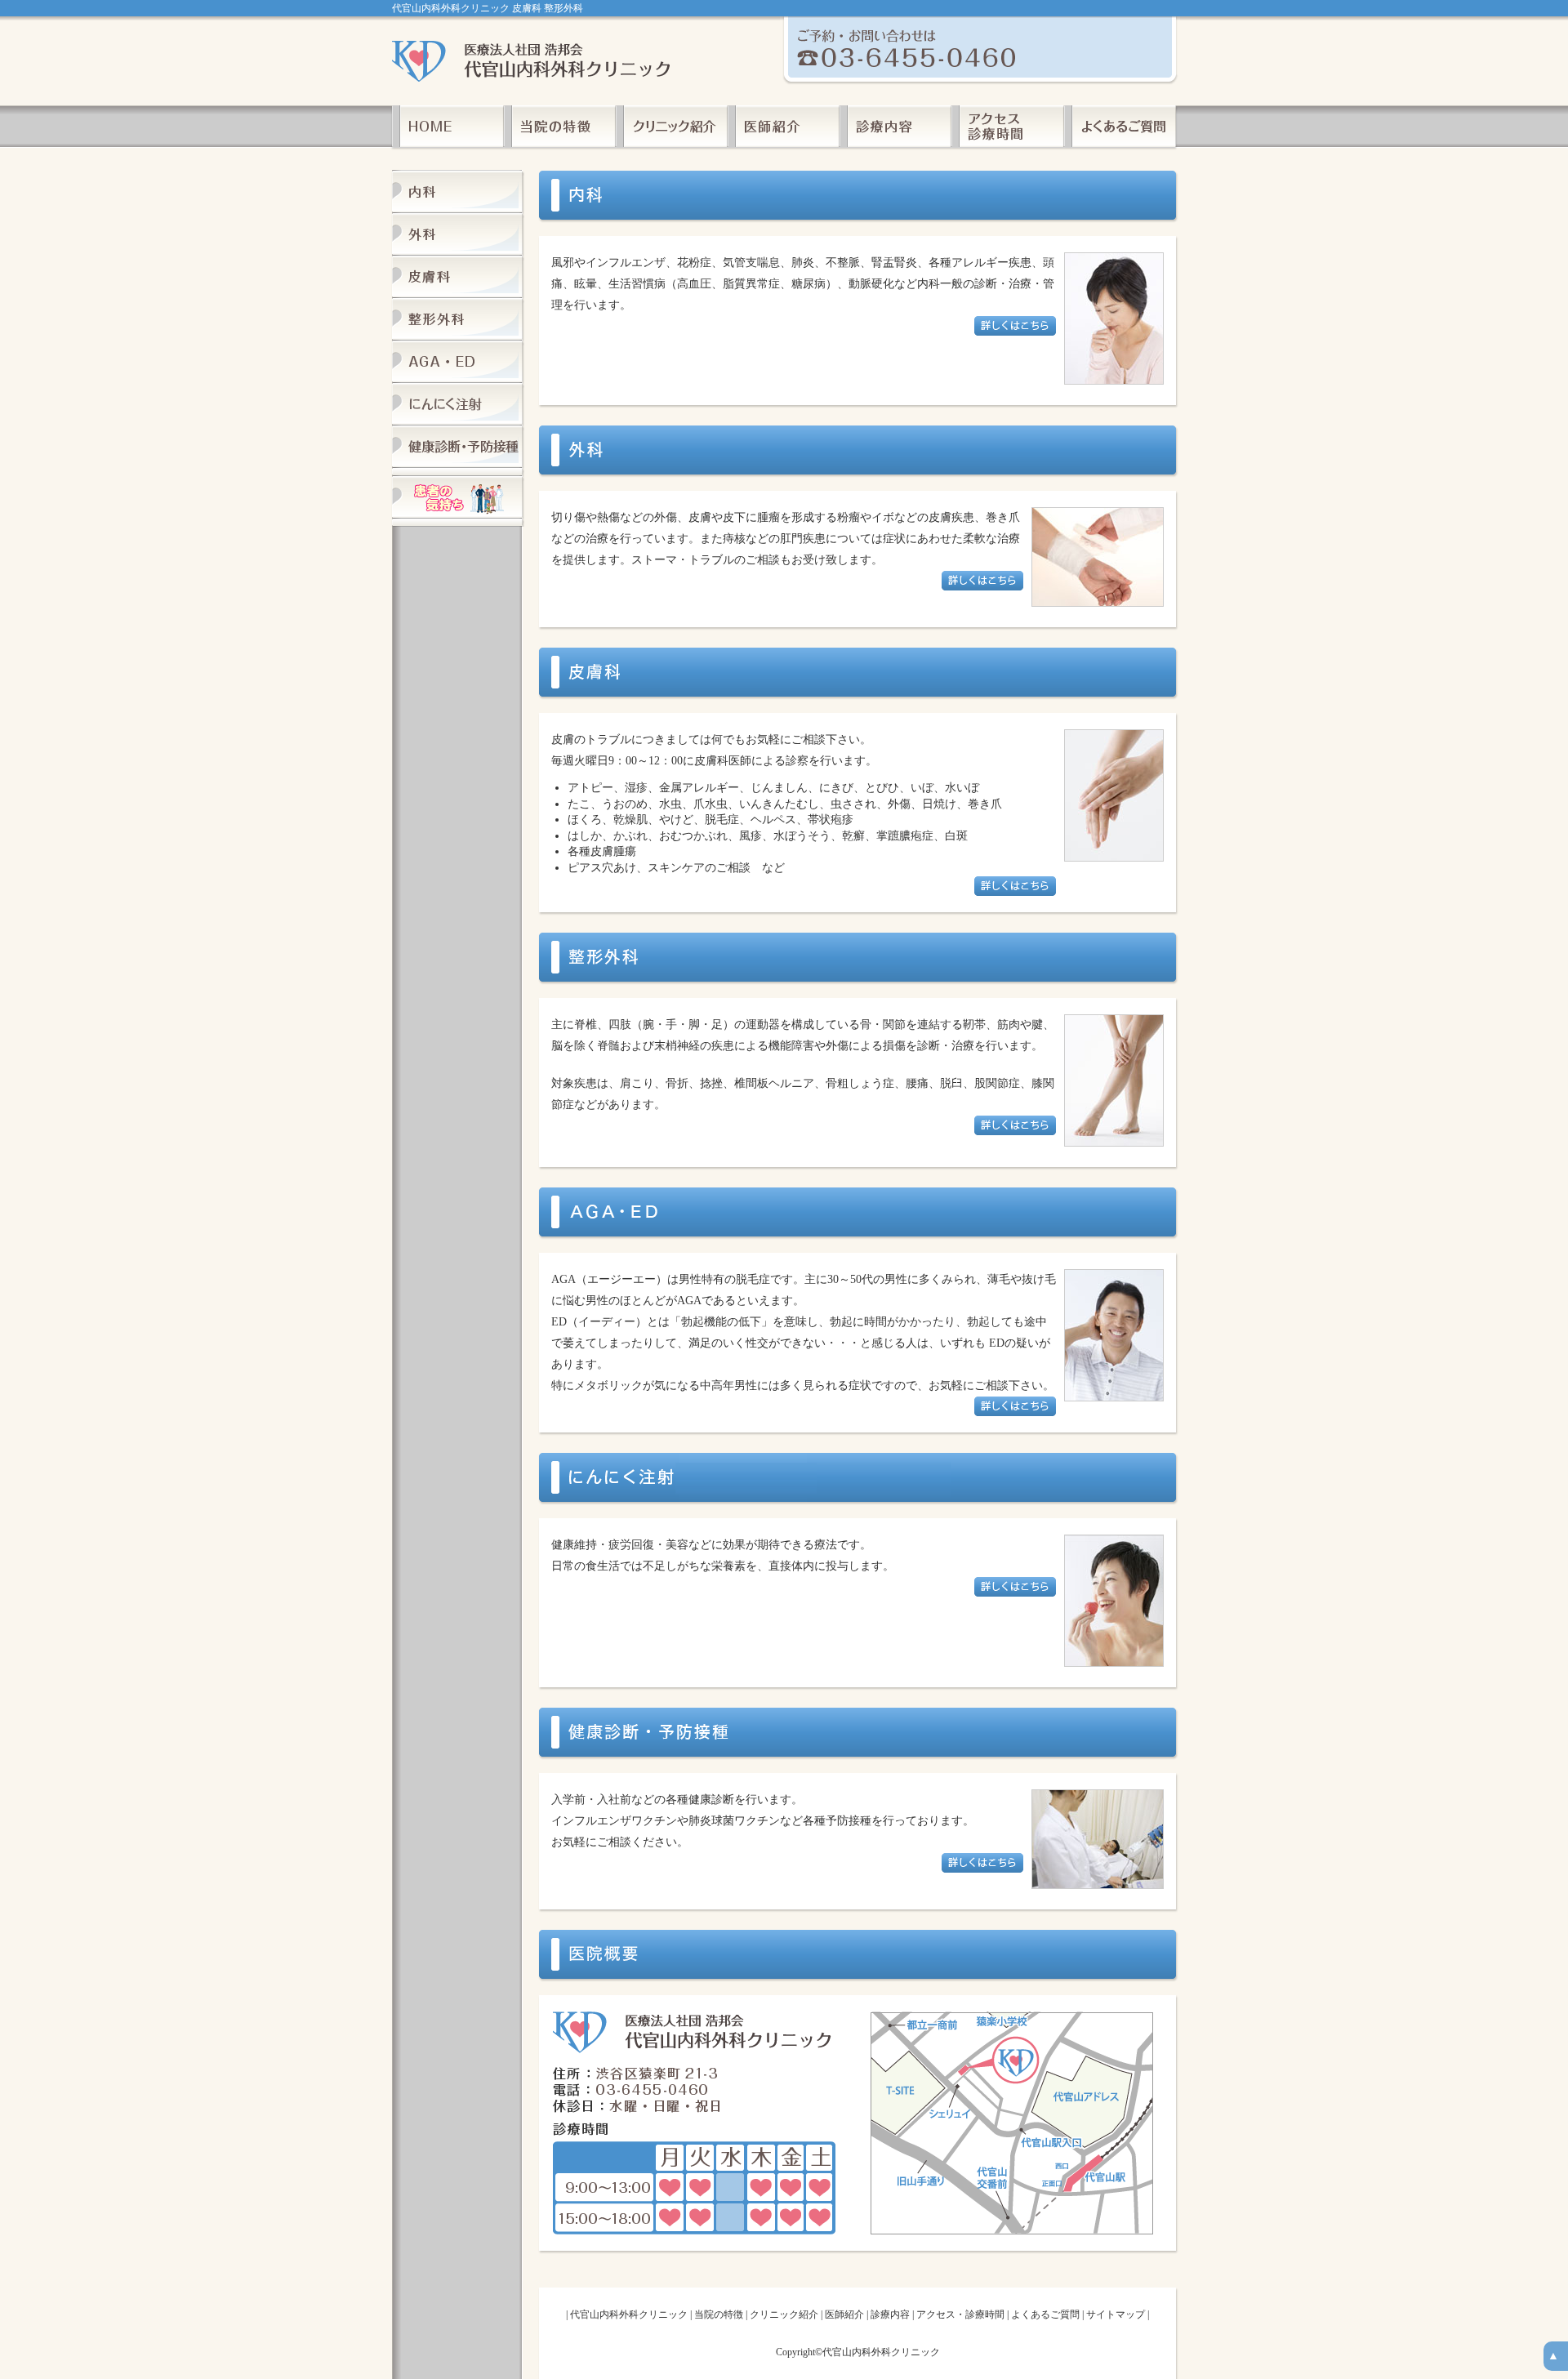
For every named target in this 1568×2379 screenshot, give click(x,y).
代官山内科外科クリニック (629, 2314)
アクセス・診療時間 (960, 2314)
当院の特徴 (719, 2314)
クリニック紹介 (784, 2314)
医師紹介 (844, 2314)
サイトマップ (1116, 2314)
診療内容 (890, 2314)
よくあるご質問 (1045, 2314)
